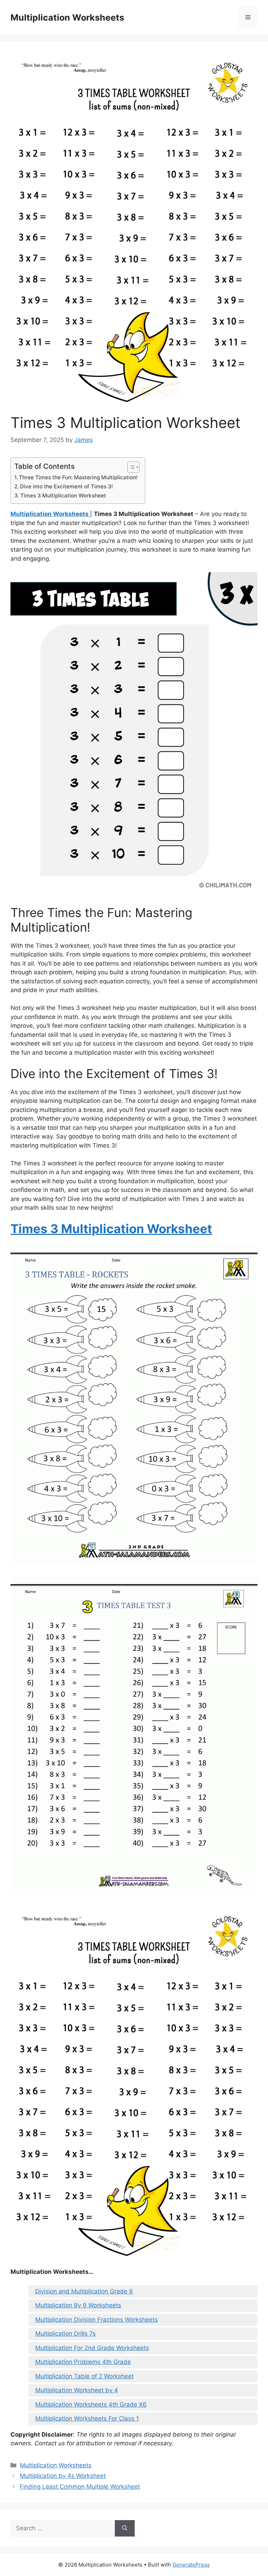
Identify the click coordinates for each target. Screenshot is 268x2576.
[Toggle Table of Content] (130, 467)
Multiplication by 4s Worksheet (63, 2476)
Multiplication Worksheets (67, 17)
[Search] (125, 2528)
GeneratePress (191, 2565)
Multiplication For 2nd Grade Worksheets (92, 2348)
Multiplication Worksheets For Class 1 (87, 2418)
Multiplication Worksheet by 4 (77, 2390)
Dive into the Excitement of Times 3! (66, 486)
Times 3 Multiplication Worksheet (63, 496)
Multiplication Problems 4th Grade (83, 2362)
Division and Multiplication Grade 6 (84, 2291)
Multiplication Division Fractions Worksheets (96, 2320)
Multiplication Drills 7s (65, 2334)
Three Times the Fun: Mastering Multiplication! (78, 477)
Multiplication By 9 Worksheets (78, 2305)
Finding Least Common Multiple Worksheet (80, 2487)
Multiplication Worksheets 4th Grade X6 (91, 2404)
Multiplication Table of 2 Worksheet (84, 2376)
